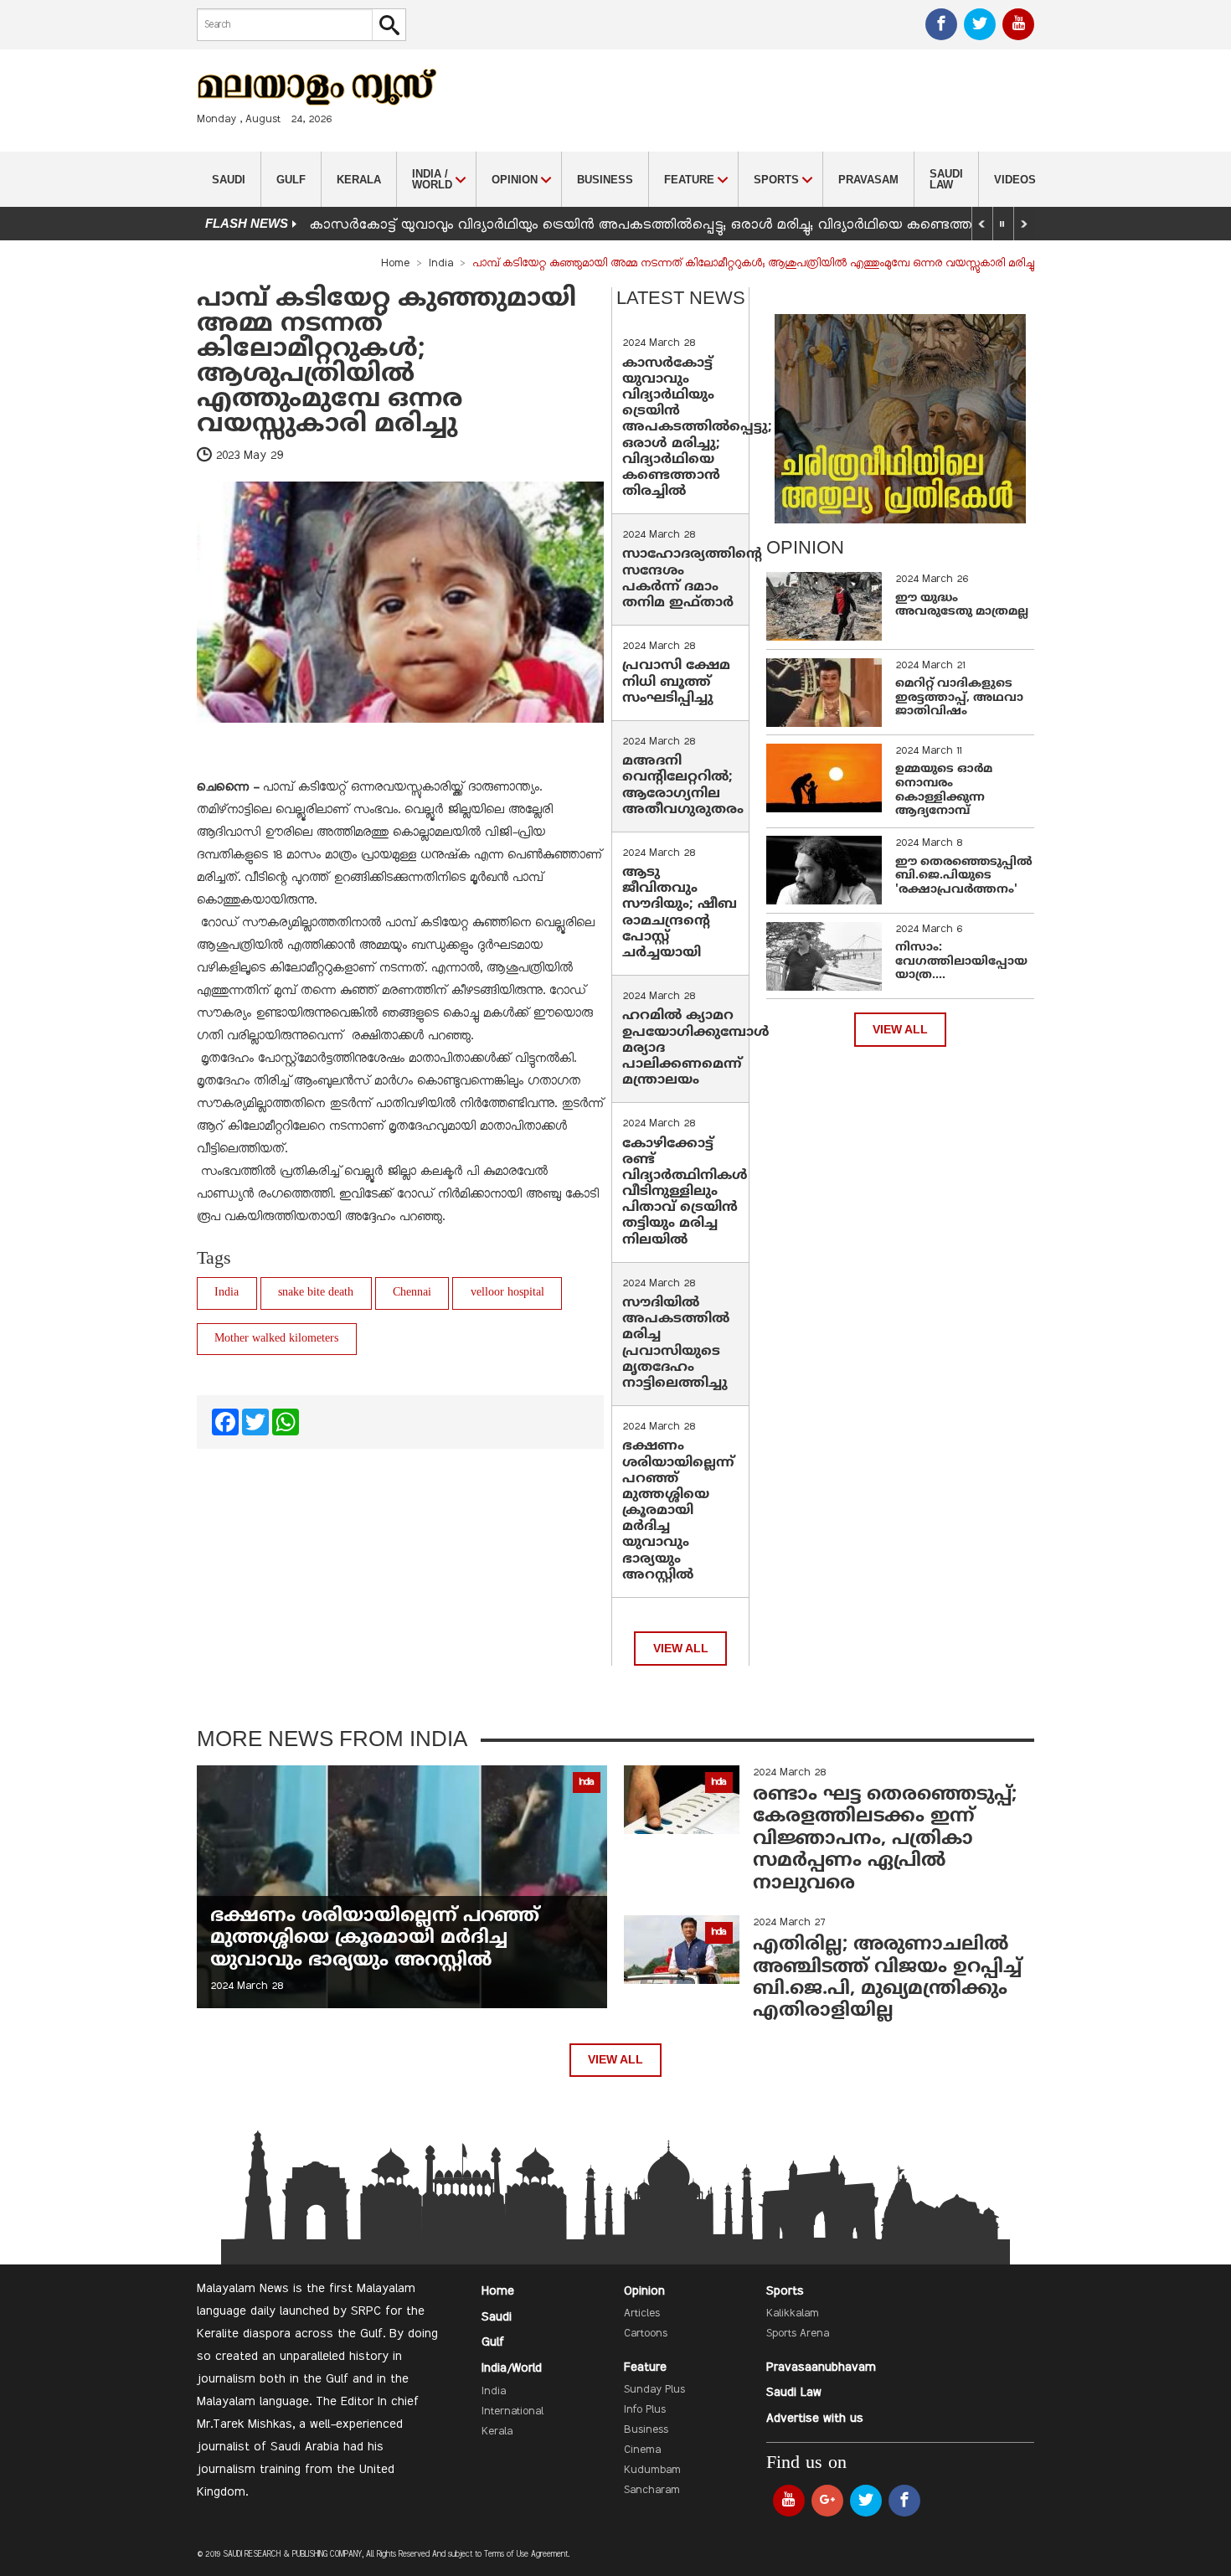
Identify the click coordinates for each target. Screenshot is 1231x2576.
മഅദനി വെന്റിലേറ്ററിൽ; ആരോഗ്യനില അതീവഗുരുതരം (683, 786)
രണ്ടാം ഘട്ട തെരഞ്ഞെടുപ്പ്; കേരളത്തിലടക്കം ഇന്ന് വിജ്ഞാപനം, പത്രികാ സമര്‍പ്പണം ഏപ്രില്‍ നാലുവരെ (885, 1839)
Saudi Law (946, 179)
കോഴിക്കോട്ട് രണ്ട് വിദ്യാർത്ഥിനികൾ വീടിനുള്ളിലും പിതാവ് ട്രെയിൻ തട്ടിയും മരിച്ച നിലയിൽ (685, 1192)
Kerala (359, 180)
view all (681, 1649)
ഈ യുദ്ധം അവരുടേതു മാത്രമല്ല (962, 605)
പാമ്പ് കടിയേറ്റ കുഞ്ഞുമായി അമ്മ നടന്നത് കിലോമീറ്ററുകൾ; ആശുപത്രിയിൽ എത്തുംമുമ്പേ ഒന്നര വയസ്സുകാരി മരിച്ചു (386, 362)
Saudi (229, 180)
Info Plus (645, 2410)
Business (605, 180)
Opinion (644, 2291)
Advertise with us (815, 2419)
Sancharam (652, 2491)
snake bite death (316, 1293)
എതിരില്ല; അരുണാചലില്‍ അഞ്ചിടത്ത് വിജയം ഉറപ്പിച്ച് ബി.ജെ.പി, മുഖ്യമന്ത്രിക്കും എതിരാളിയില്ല (887, 1978)
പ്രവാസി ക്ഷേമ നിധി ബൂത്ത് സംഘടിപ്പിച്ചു (676, 682)
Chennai (412, 1293)
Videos (1015, 180)
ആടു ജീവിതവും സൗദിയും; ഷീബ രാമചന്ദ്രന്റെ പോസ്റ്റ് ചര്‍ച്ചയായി (680, 913)
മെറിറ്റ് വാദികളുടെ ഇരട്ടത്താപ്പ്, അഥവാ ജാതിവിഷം (959, 698)
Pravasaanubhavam (821, 2367)
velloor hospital (507, 1293)
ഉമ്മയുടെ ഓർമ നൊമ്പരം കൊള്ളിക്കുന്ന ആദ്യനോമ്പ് (944, 790)
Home (395, 264)
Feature (645, 2367)
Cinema (642, 2450)
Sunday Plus (654, 2390)
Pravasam (868, 180)
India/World (512, 2368)
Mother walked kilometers (276, 1339)
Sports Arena (798, 2334)
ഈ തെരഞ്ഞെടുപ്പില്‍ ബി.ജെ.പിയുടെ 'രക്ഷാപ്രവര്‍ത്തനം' (964, 876)
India (441, 264)
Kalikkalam (793, 2314)
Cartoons (646, 2334)
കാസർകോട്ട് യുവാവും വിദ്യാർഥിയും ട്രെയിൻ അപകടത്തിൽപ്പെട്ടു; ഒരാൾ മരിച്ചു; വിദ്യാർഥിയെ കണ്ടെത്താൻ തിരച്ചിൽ (682, 225)
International (512, 2412)
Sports (785, 2291)
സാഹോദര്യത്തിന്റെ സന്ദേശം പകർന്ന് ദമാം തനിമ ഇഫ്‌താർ (692, 579)
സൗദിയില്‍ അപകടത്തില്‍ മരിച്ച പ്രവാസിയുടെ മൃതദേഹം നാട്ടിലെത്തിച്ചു (676, 1343)
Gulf (291, 180)
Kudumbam (652, 2470)
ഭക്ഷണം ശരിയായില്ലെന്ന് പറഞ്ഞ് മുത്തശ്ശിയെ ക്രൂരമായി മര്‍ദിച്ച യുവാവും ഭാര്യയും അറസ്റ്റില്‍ (678, 1511)
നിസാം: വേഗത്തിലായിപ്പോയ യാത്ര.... (961, 962)
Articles (642, 2314)
